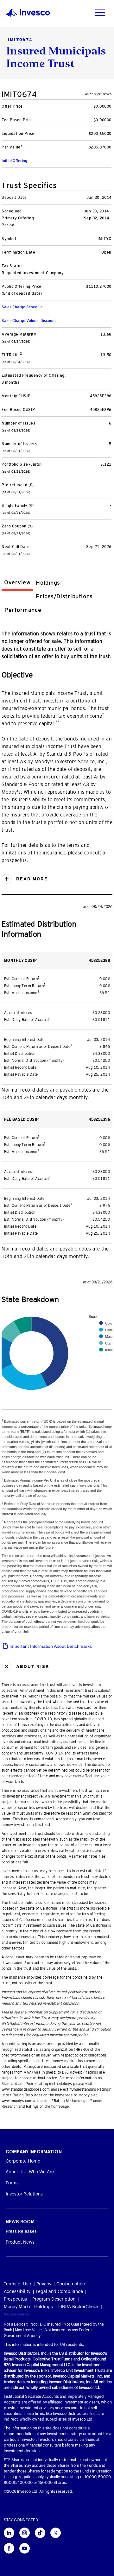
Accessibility (17, 2292)
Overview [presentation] (17, 583)
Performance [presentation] (23, 610)
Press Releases (21, 2232)
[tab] (17, 583)
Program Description (54, 2299)
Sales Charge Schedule (22, 307)
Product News (20, 2242)
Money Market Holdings (28, 2307)
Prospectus (15, 2299)
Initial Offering (14, 161)
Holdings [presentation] (48, 583)
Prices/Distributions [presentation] (64, 596)
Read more (31, 879)
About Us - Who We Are (30, 2172)
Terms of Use (17, 2284)
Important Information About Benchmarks (50, 1646)
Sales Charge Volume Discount (29, 321)
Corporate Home (23, 2161)
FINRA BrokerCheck (78, 2307)
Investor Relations (24, 2194)
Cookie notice (71, 2284)
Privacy (44, 2284)
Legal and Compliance (59, 2292)
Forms (12, 2183)
